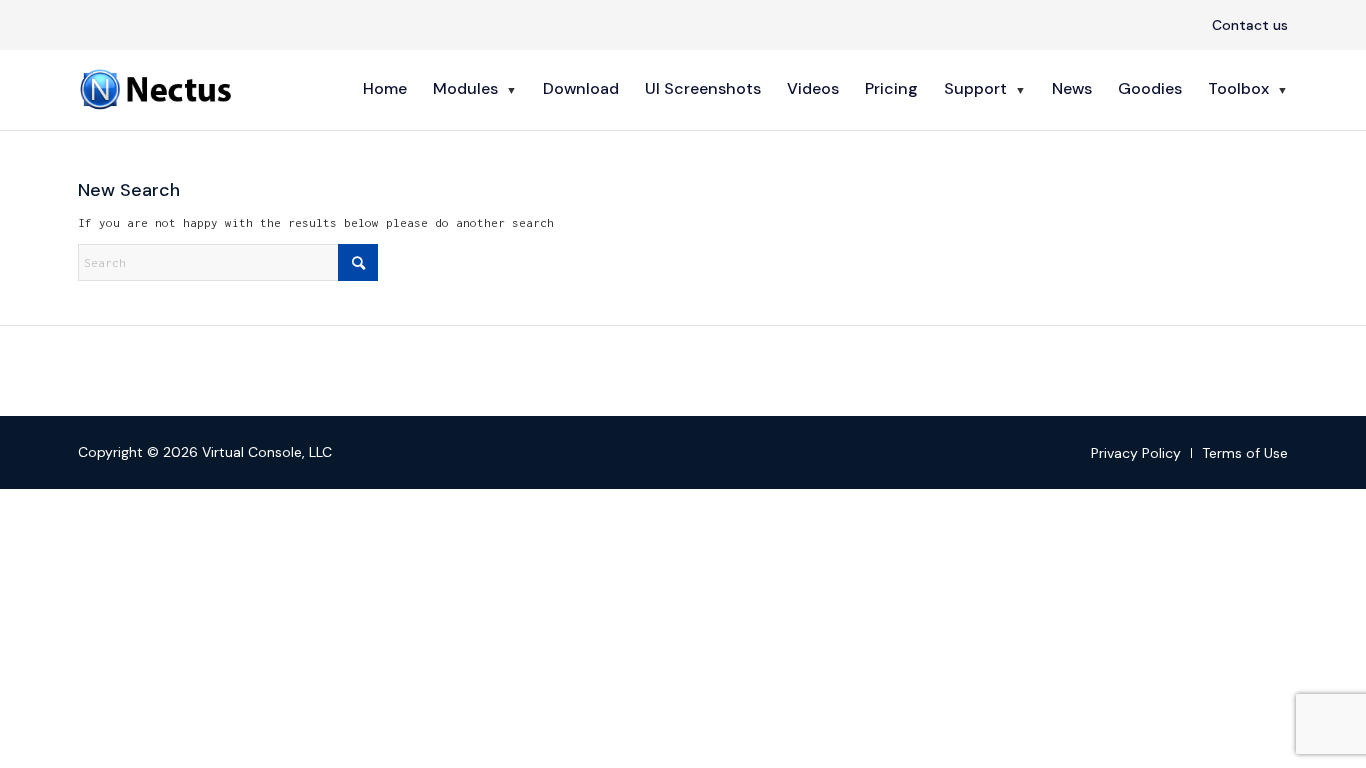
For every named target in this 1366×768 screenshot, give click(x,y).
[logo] (158, 89)
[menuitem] (1245, 26)
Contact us (1250, 25)
